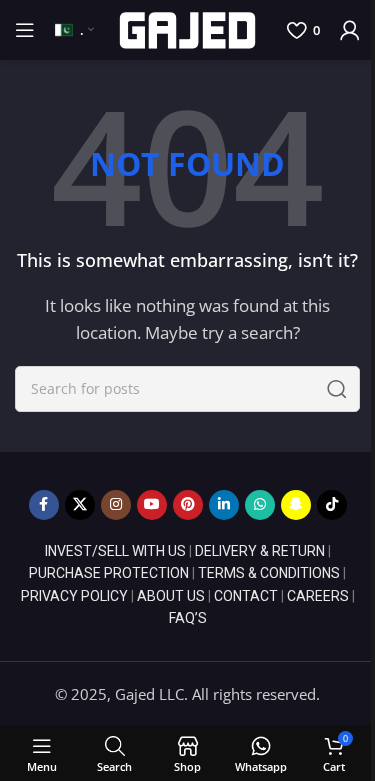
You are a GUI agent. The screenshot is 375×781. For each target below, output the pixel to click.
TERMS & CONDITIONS (269, 573)
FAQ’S (188, 618)
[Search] (337, 389)
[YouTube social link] (152, 505)
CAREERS (318, 596)
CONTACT (246, 596)
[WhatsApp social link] (260, 505)
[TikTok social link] (332, 505)
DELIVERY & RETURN (260, 551)
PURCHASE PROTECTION (109, 573)
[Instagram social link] (116, 505)
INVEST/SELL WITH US (115, 551)
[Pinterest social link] (188, 505)
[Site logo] (187, 28)
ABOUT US (171, 596)
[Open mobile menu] (25, 30)
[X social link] (80, 505)
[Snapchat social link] (296, 505)
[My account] (350, 30)
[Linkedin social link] (224, 505)
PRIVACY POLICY (74, 596)
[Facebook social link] (44, 505)
